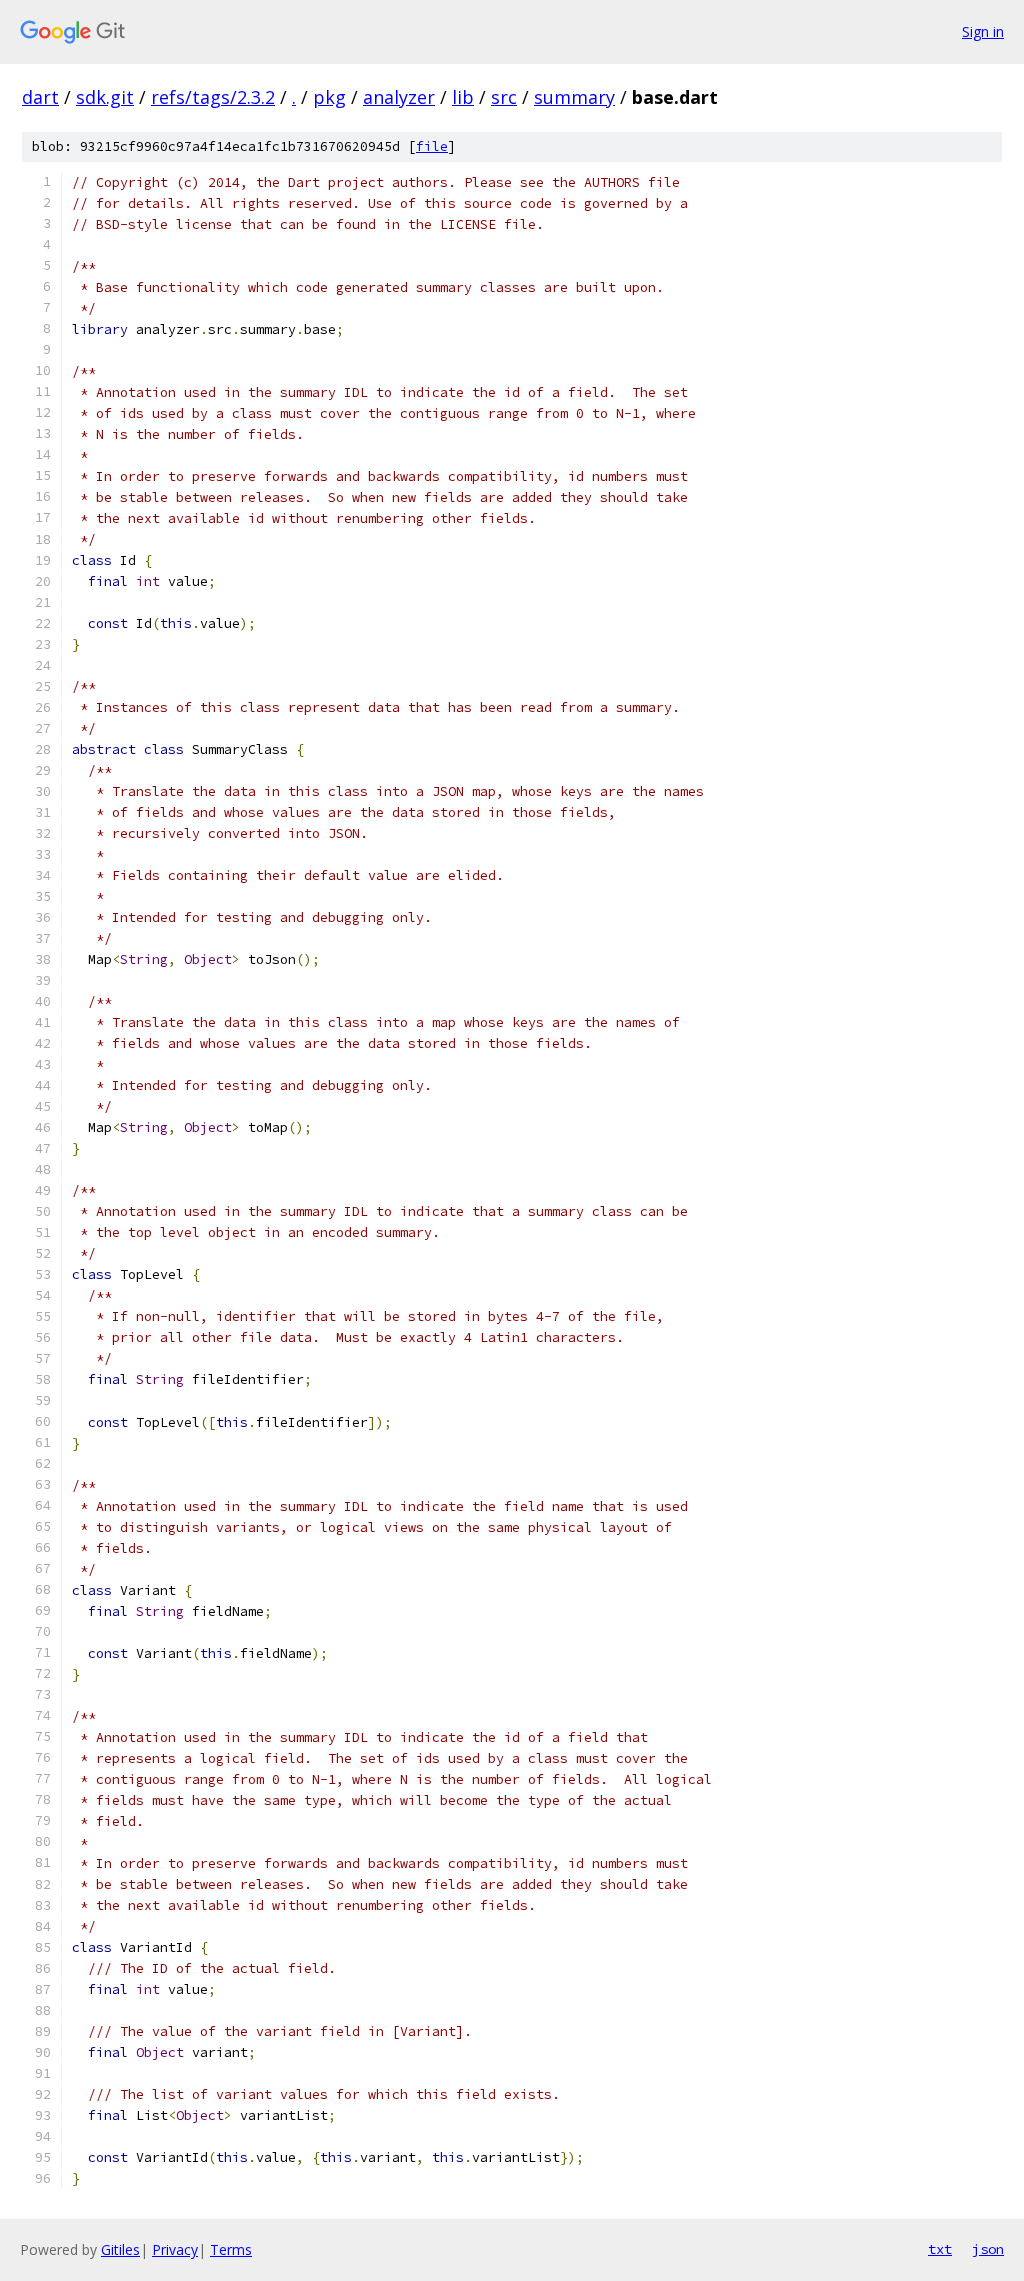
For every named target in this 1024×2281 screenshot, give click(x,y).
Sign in (983, 31)
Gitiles (120, 2249)
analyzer (399, 97)
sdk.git (105, 97)
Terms (231, 2249)
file (432, 146)
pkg (329, 97)
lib (463, 97)
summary (574, 97)
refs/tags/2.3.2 (213, 97)
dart (40, 97)
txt (940, 2249)
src (504, 97)
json (988, 2249)
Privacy (175, 2249)
